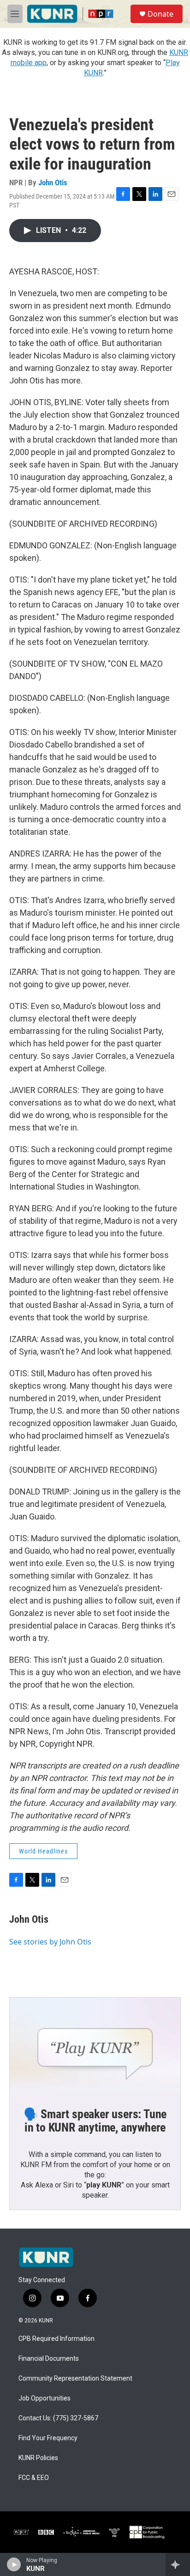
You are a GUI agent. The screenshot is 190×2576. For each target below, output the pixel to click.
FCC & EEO (34, 2478)
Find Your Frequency (48, 2438)
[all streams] (178, 2564)
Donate (160, 14)
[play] (14, 2564)
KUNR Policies (38, 2458)
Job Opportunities (45, 2398)
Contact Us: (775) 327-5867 (58, 2418)
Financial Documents (49, 2359)
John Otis (53, 182)
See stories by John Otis (50, 1942)
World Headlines (43, 1851)
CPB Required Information (56, 2339)
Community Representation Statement (75, 2379)
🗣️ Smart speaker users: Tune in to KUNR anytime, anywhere (95, 2121)
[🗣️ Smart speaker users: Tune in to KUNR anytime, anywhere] (95, 2046)
